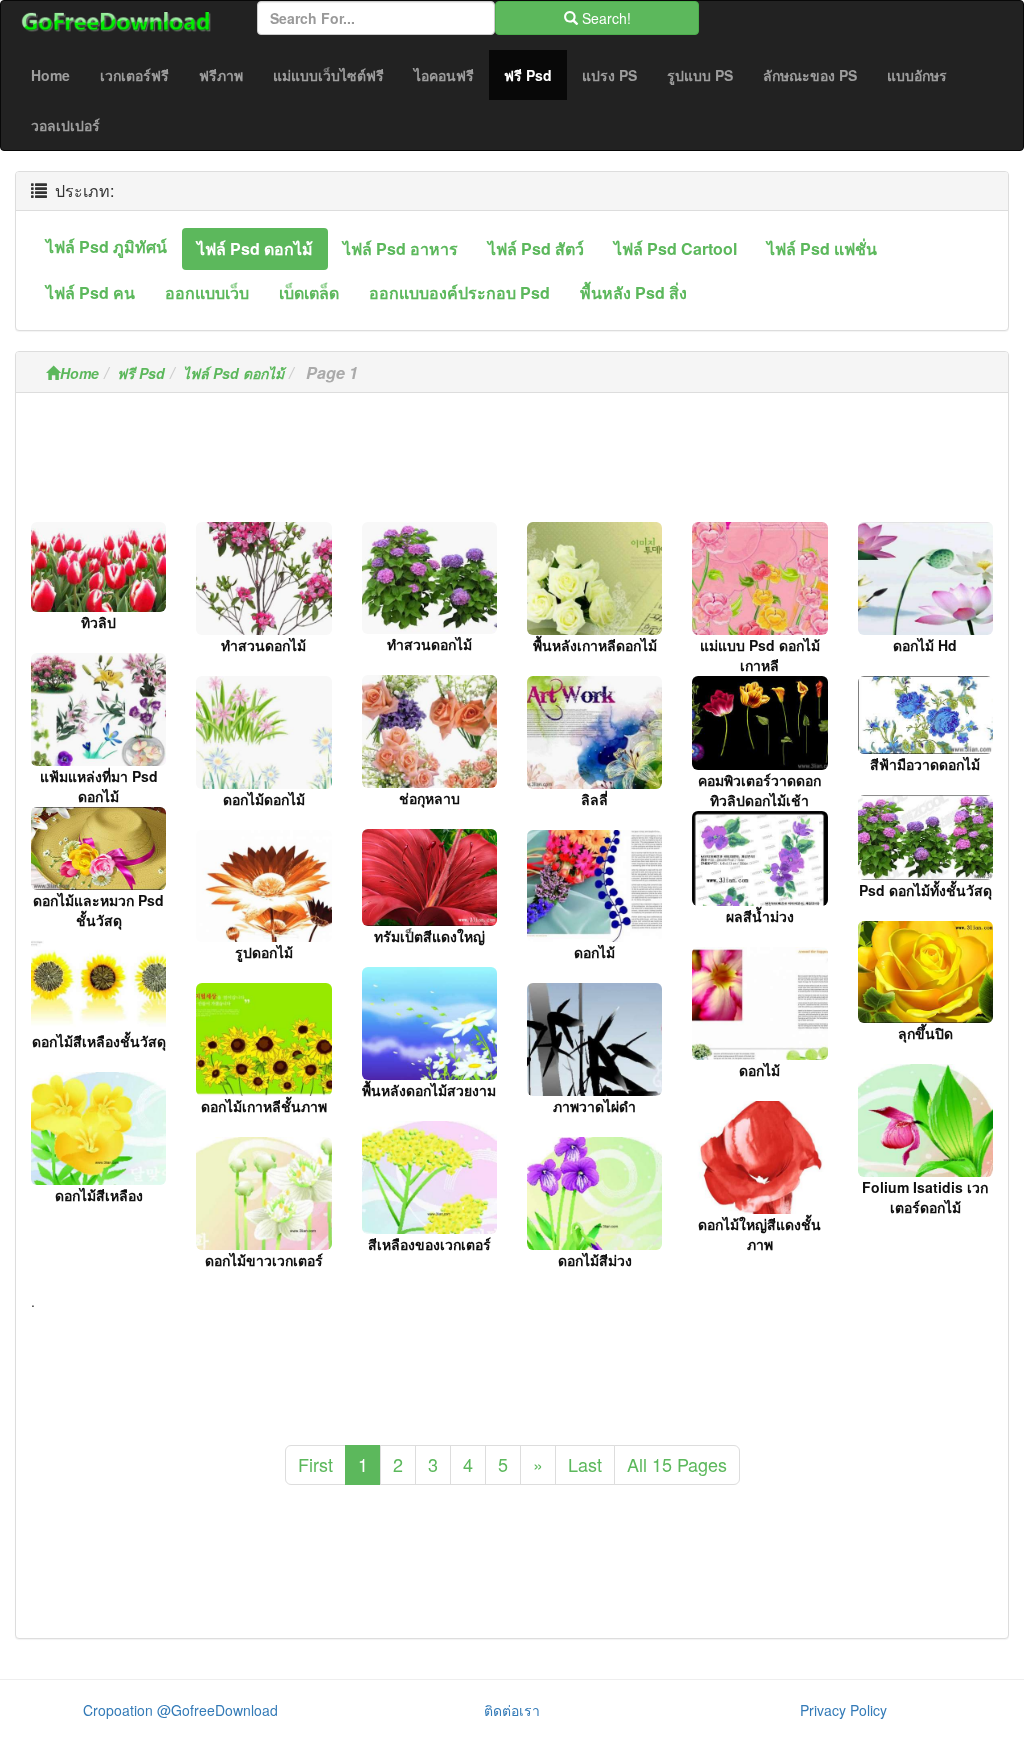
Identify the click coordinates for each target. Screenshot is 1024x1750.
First (315, 1464)
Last (585, 1464)
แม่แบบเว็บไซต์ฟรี (328, 75)
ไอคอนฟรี (444, 75)
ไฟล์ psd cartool (675, 248)
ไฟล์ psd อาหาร (400, 248)
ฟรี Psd (535, 74)
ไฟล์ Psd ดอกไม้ (233, 373)
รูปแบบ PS (700, 75)
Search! (604, 18)
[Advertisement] (512, 463)
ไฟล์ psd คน (90, 292)
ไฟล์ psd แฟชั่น (822, 248)
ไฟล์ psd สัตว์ (536, 248)
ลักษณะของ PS (810, 75)
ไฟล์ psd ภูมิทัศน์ (106, 246)
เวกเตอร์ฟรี (134, 75)
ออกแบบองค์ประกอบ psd (459, 292)
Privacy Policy (843, 1710)
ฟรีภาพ (221, 75)
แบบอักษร (917, 75)
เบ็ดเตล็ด (309, 292)
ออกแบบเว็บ (207, 292)
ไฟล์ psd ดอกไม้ (255, 248)
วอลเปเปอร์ (65, 125)
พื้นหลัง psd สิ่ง (633, 292)
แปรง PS (609, 75)
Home (50, 75)
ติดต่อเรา (512, 1710)
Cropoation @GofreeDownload (180, 1710)
